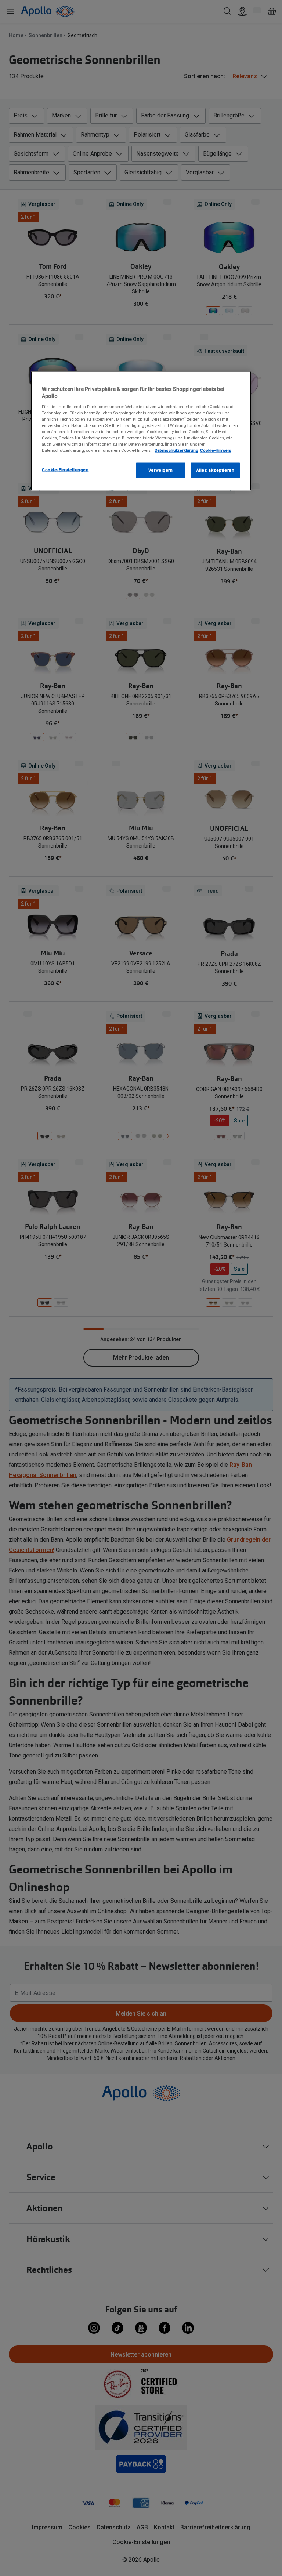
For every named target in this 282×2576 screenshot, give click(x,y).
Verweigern (161, 470)
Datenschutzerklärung (176, 450)
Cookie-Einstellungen (65, 470)
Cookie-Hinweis (216, 450)
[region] (141, 431)
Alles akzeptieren (216, 470)
